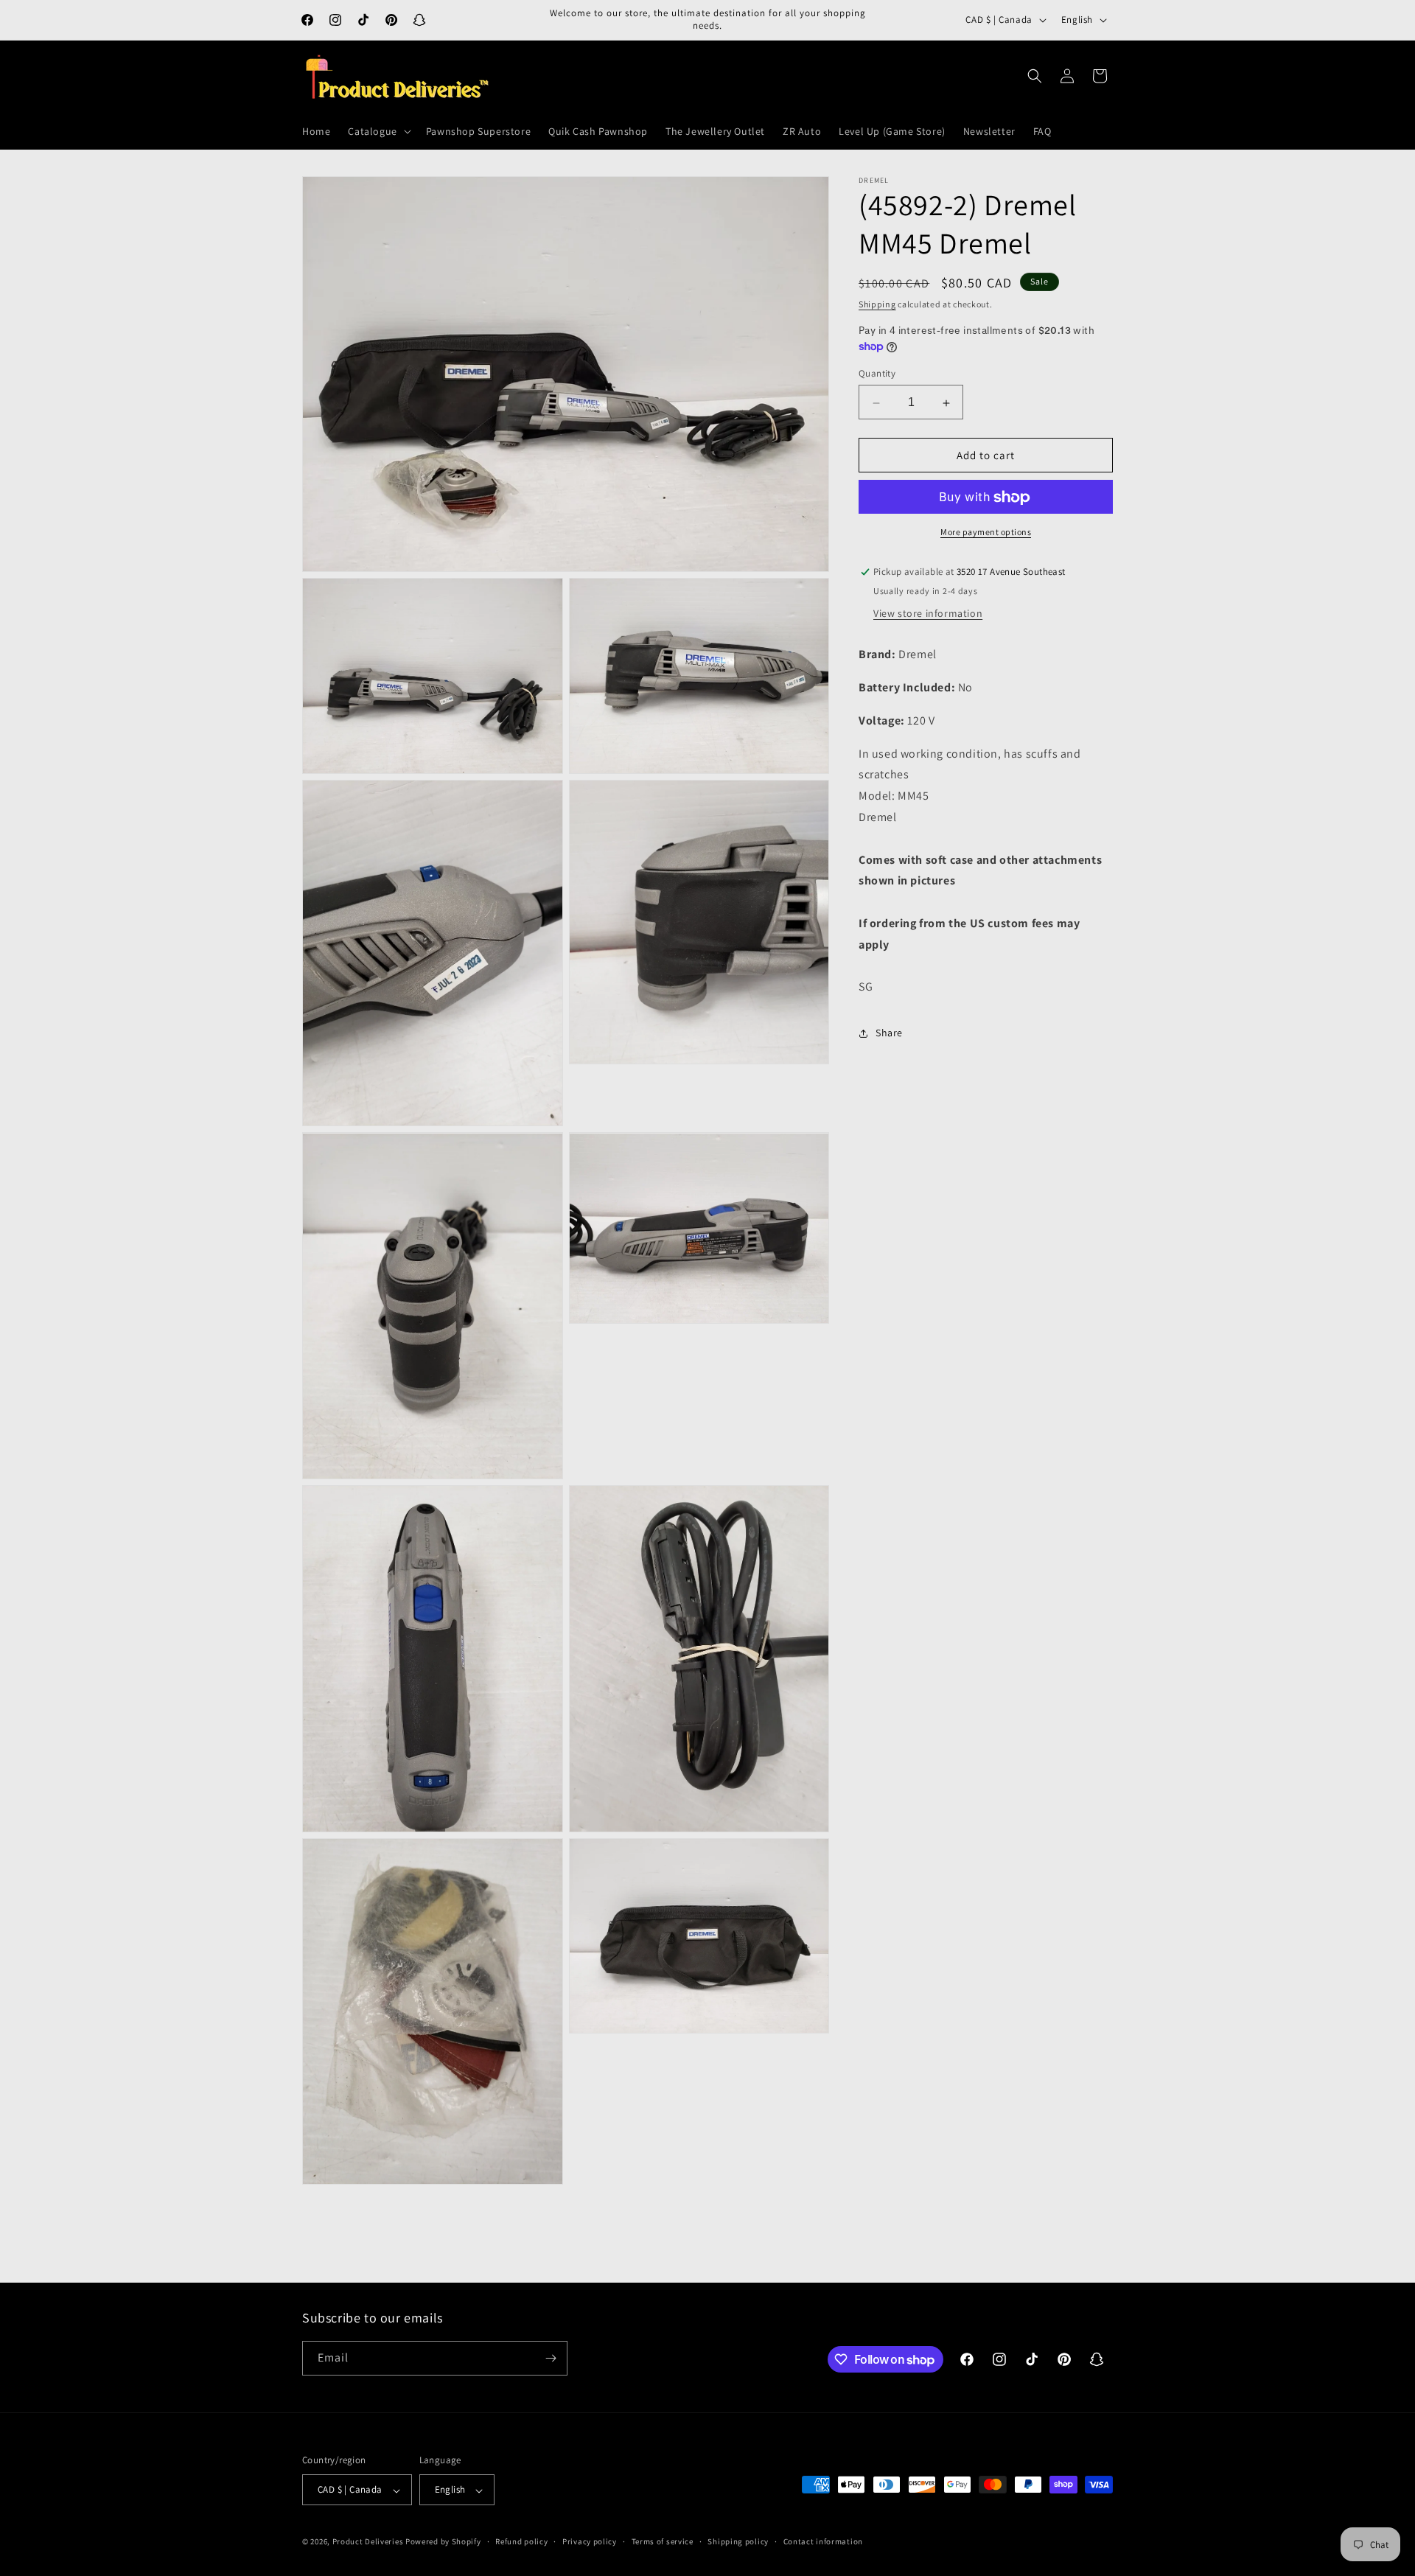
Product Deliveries (368, 2542)
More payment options (986, 533)
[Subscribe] (551, 2358)
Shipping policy (738, 2541)
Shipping (877, 304)
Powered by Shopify (443, 2542)
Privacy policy (590, 2541)
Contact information (823, 2541)
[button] (378, 131)
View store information (928, 614)
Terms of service (663, 2541)
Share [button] (889, 1033)
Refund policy (521, 2541)
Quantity (877, 374)
